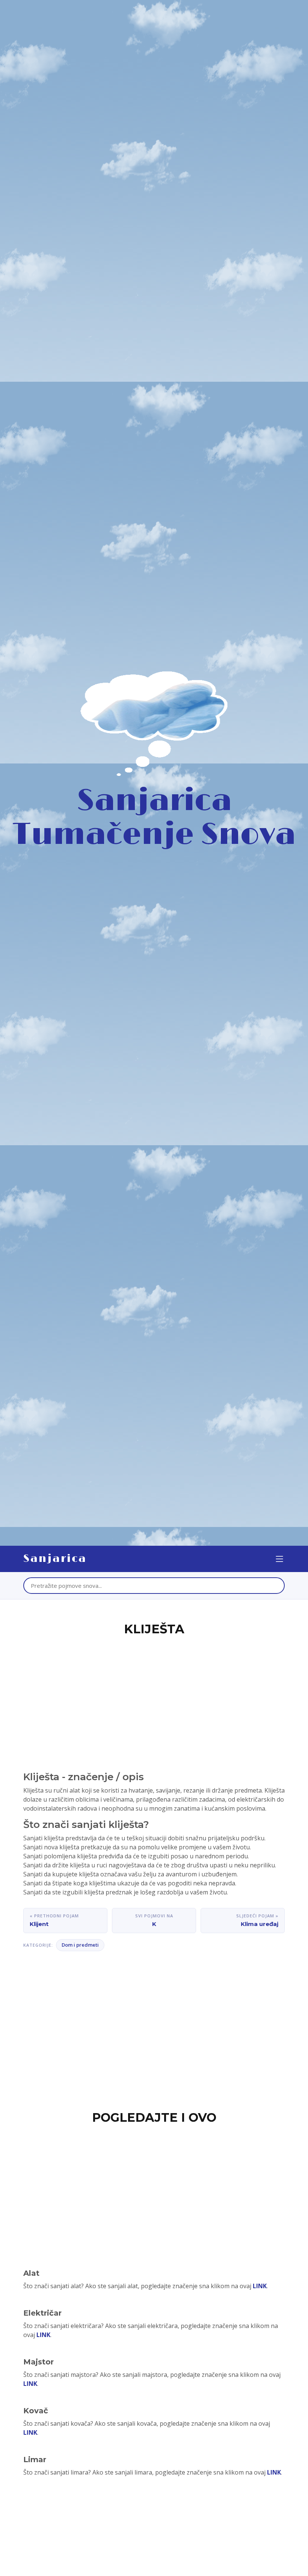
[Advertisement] (154, 1695)
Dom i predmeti (80, 1945)
